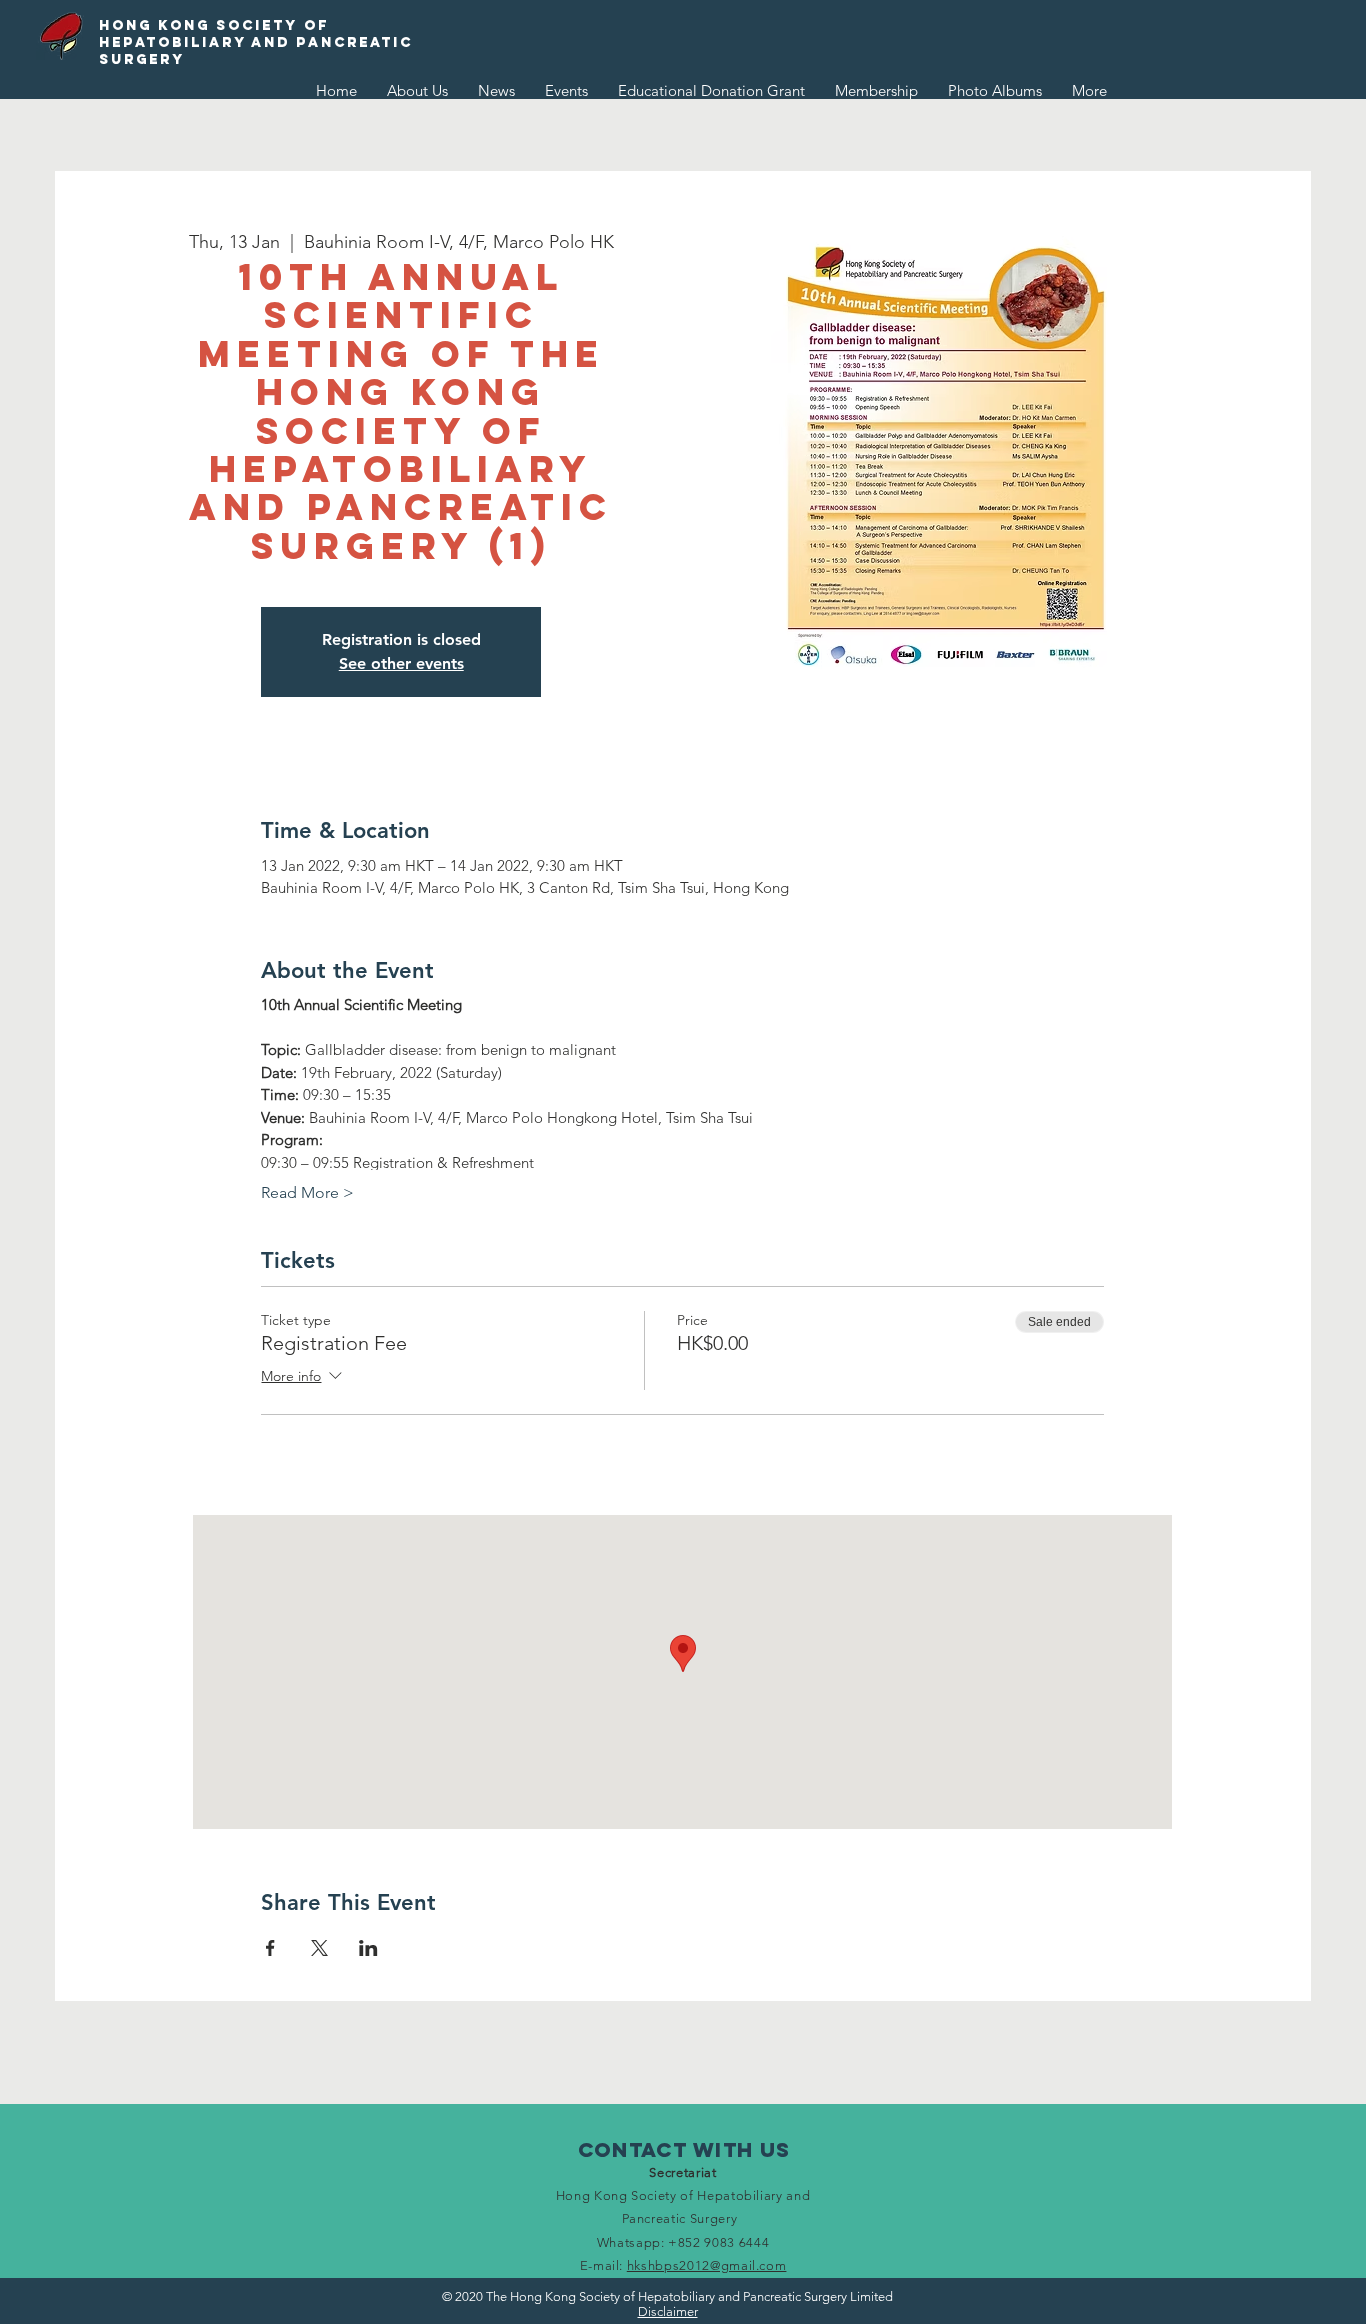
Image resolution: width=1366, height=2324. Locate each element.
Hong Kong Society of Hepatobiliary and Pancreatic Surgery (256, 42)
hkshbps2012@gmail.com (707, 2265)
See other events (401, 663)
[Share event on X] (319, 1948)
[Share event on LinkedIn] (368, 1948)
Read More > (307, 1192)
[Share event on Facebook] (270, 1948)
